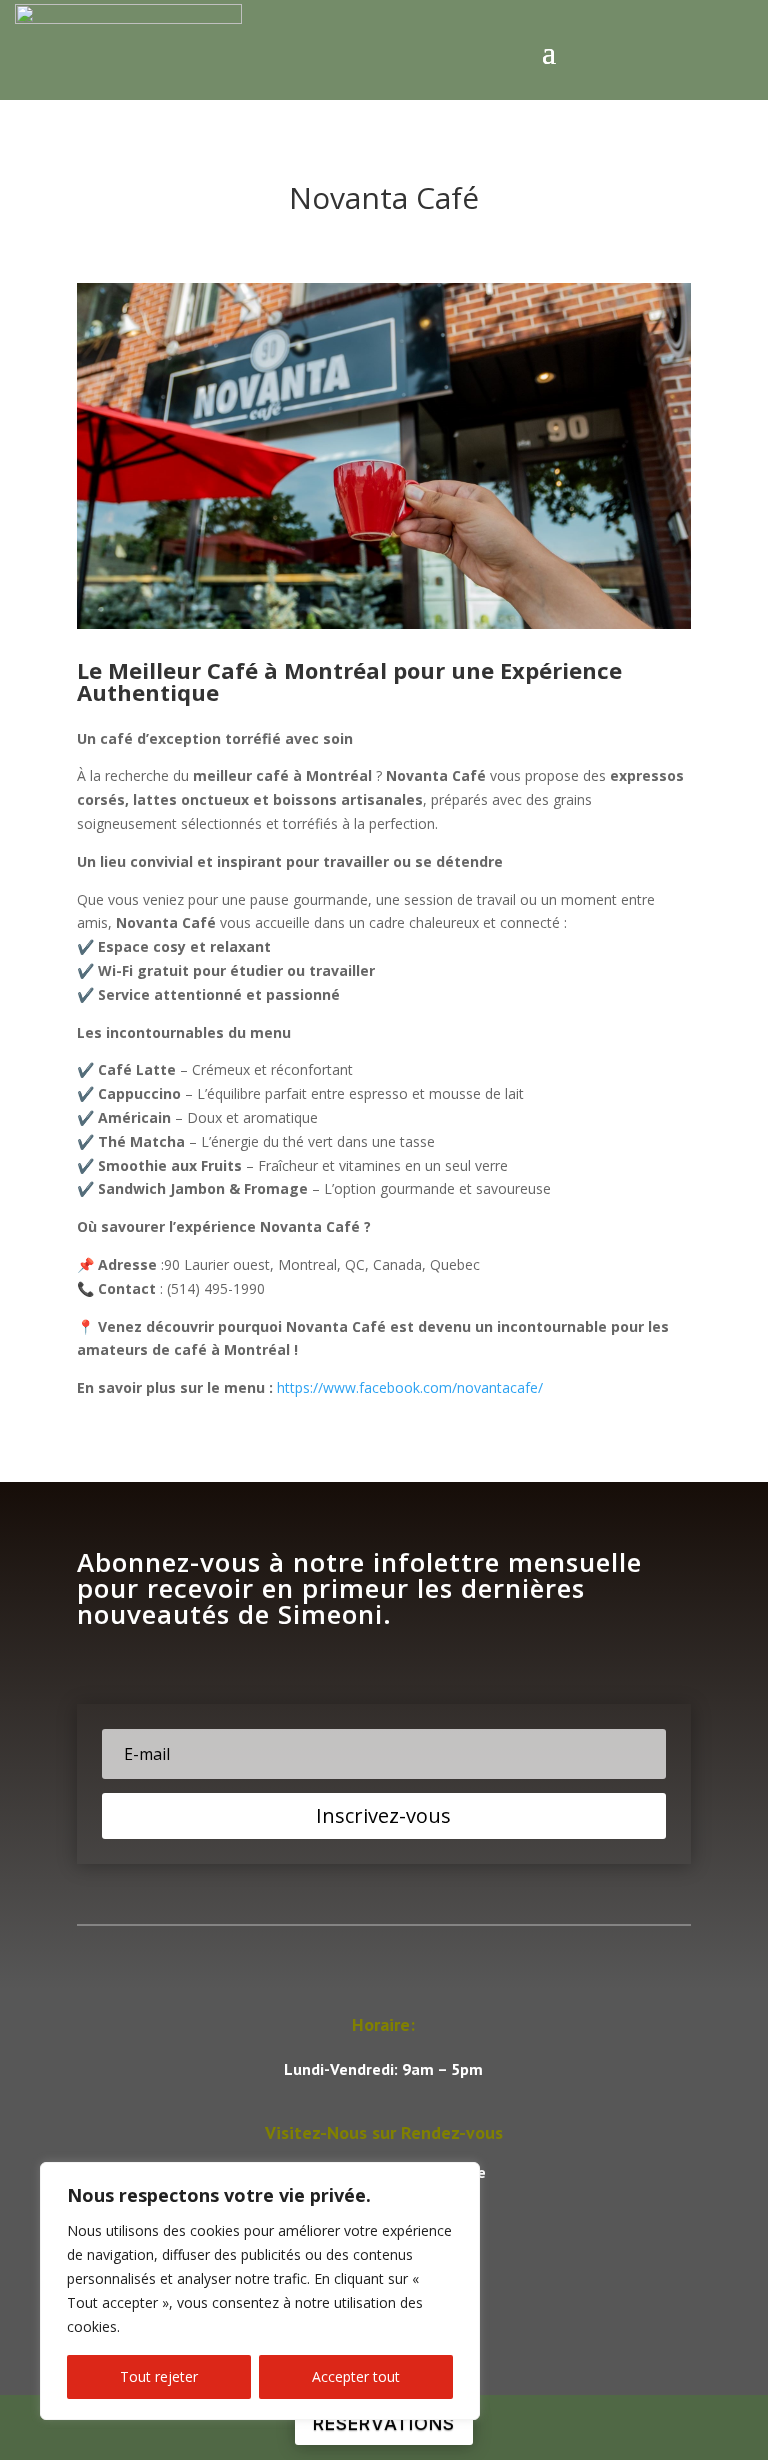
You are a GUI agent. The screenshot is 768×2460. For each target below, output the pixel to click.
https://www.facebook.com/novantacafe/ (410, 1387)
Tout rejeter (159, 2376)
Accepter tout (356, 2376)
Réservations (384, 2423)
